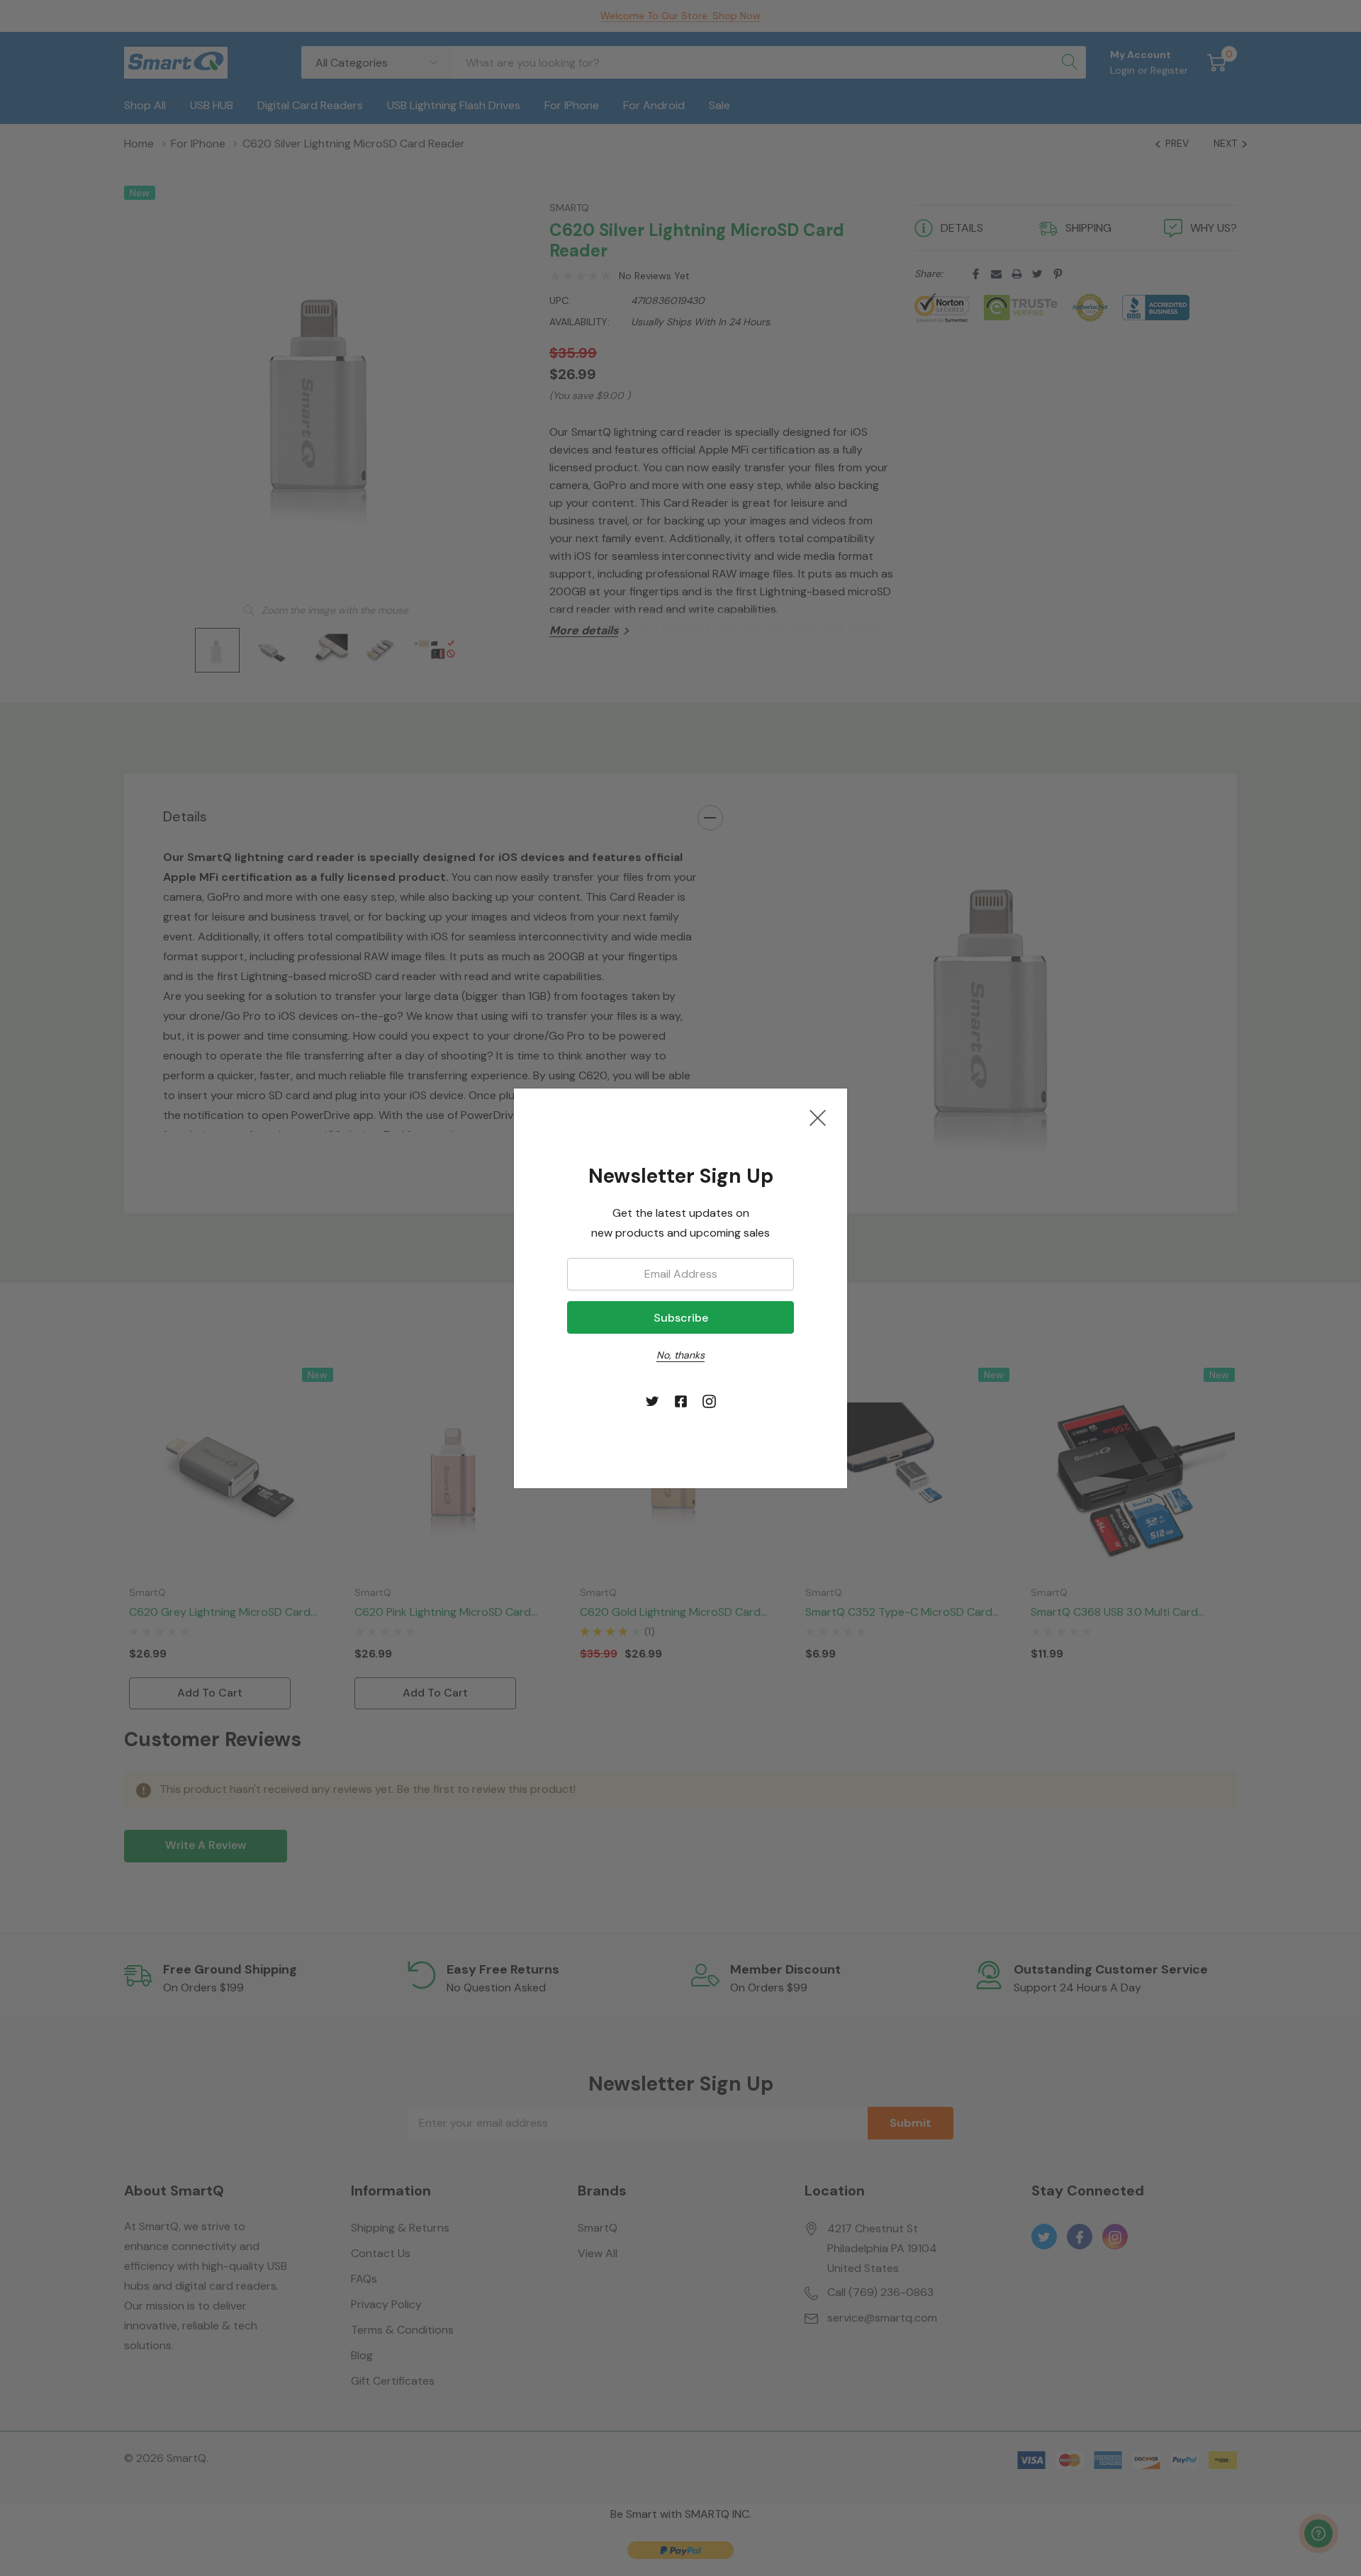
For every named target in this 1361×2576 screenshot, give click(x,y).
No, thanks (680, 1355)
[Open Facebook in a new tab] (681, 1402)
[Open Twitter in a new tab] (653, 1402)
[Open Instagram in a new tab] (709, 1402)
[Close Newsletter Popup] (818, 1118)
